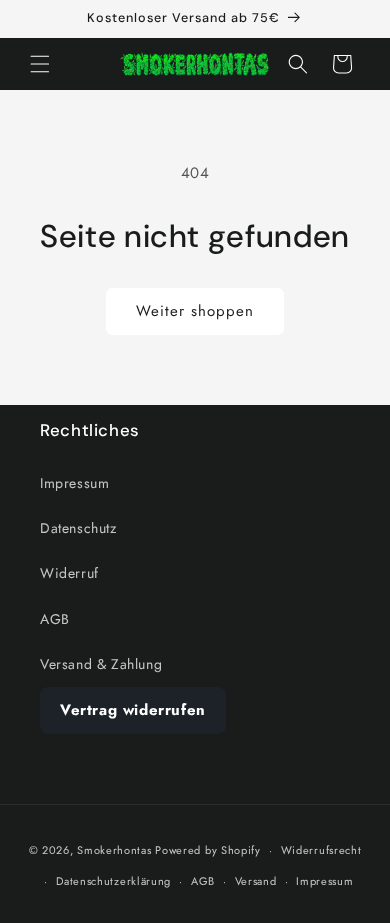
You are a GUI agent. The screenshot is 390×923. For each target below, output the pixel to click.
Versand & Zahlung (101, 664)
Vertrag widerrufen (133, 710)
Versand (256, 881)
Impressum (74, 483)
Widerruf (69, 573)
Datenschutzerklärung (113, 881)
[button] (40, 64)
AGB (55, 619)
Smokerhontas (114, 850)
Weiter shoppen (195, 311)
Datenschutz (78, 528)
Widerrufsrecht (321, 850)
